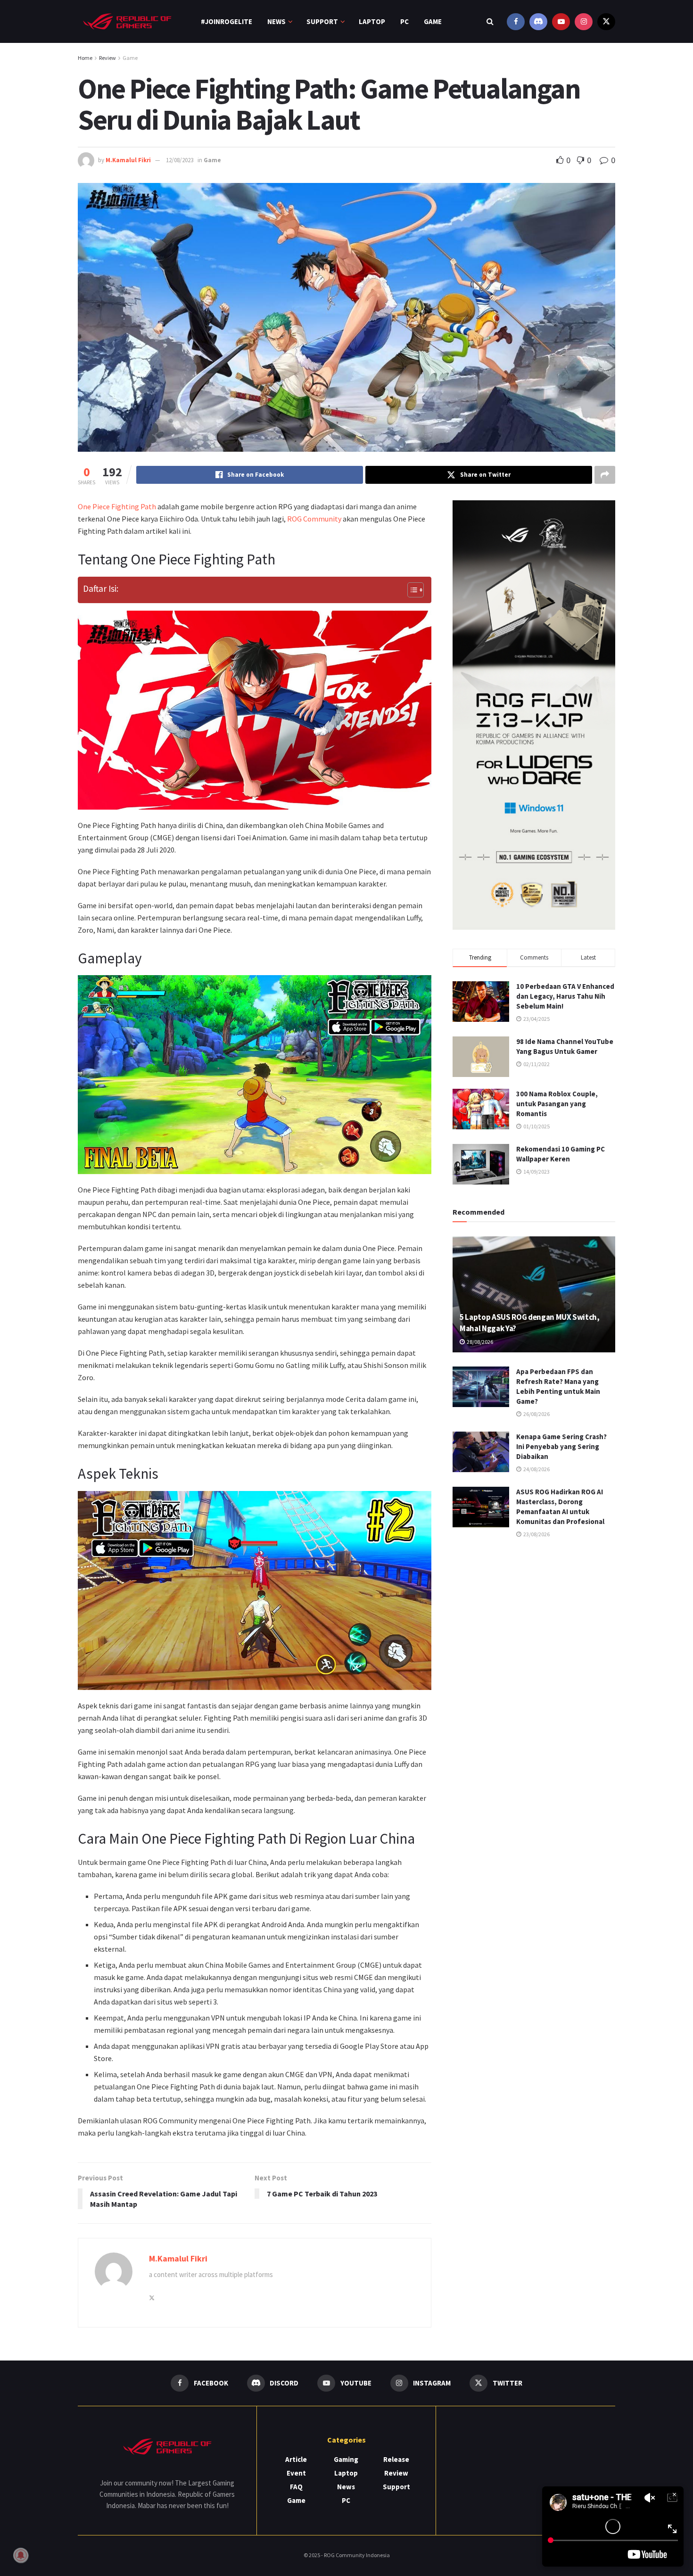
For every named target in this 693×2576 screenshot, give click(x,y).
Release (396, 2459)
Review (107, 58)
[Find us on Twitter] (606, 21)
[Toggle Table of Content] (411, 590)
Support (322, 21)
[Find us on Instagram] (584, 21)
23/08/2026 (536, 1534)
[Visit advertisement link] (534, 715)
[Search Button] (490, 21)
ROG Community (314, 519)
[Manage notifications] (21, 2555)
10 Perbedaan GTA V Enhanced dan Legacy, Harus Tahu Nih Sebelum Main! (565, 996)
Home (85, 58)
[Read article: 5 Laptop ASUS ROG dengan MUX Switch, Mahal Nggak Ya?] (534, 1295)
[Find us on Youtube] (561, 21)
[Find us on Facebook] (516, 21)
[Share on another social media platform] (605, 475)
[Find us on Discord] (538, 21)
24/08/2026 (536, 1469)
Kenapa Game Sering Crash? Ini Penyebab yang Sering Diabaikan (561, 1446)
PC (404, 21)
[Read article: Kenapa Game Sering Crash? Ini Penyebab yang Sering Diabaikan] (481, 1452)
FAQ (296, 2487)
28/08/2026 (479, 1342)
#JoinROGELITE (227, 21)
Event (296, 2473)
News (276, 21)
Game (433, 21)
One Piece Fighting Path (117, 506)
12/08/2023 (180, 160)
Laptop (372, 21)
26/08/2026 (536, 1414)
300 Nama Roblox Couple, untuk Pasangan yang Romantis (557, 1104)
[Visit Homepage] (127, 21)
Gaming (346, 2459)
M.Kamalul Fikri (128, 160)
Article (296, 2459)
